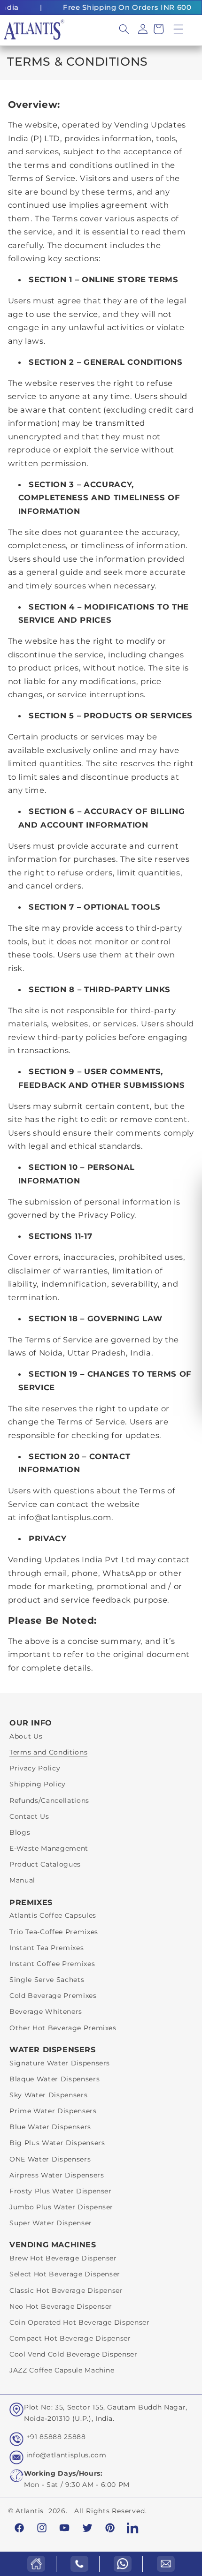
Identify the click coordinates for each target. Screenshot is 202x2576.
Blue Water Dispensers (50, 2127)
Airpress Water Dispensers (57, 2175)
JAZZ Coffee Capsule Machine (62, 2370)
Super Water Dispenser (51, 2223)
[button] (179, 29)
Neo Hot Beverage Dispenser (61, 2306)
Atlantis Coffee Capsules (53, 1915)
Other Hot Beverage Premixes (63, 2028)
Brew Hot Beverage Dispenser (63, 2258)
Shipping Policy (38, 1784)
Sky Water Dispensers (48, 2095)
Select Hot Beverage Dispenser (65, 2274)
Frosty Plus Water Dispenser (61, 2191)
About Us (26, 1736)
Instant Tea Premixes (47, 1948)
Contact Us (29, 1816)
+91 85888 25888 (56, 2437)
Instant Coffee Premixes (52, 1964)
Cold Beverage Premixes (53, 1996)
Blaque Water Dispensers (54, 2079)
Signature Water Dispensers (60, 2063)
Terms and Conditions (48, 1752)
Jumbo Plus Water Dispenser (61, 2207)
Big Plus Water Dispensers (57, 2143)
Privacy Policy (35, 1768)
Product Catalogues (45, 1864)
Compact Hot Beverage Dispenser (70, 2338)
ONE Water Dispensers (50, 2159)
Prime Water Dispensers (53, 2111)
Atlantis (30, 2511)
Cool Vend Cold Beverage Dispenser (74, 2354)
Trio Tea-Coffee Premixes (54, 1932)
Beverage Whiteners (46, 2011)
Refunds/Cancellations (49, 1800)
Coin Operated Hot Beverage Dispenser (80, 2322)
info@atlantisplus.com (66, 2455)
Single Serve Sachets (47, 1980)
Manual (22, 1880)
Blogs (20, 1832)
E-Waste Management (49, 1848)
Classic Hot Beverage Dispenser (66, 2290)
